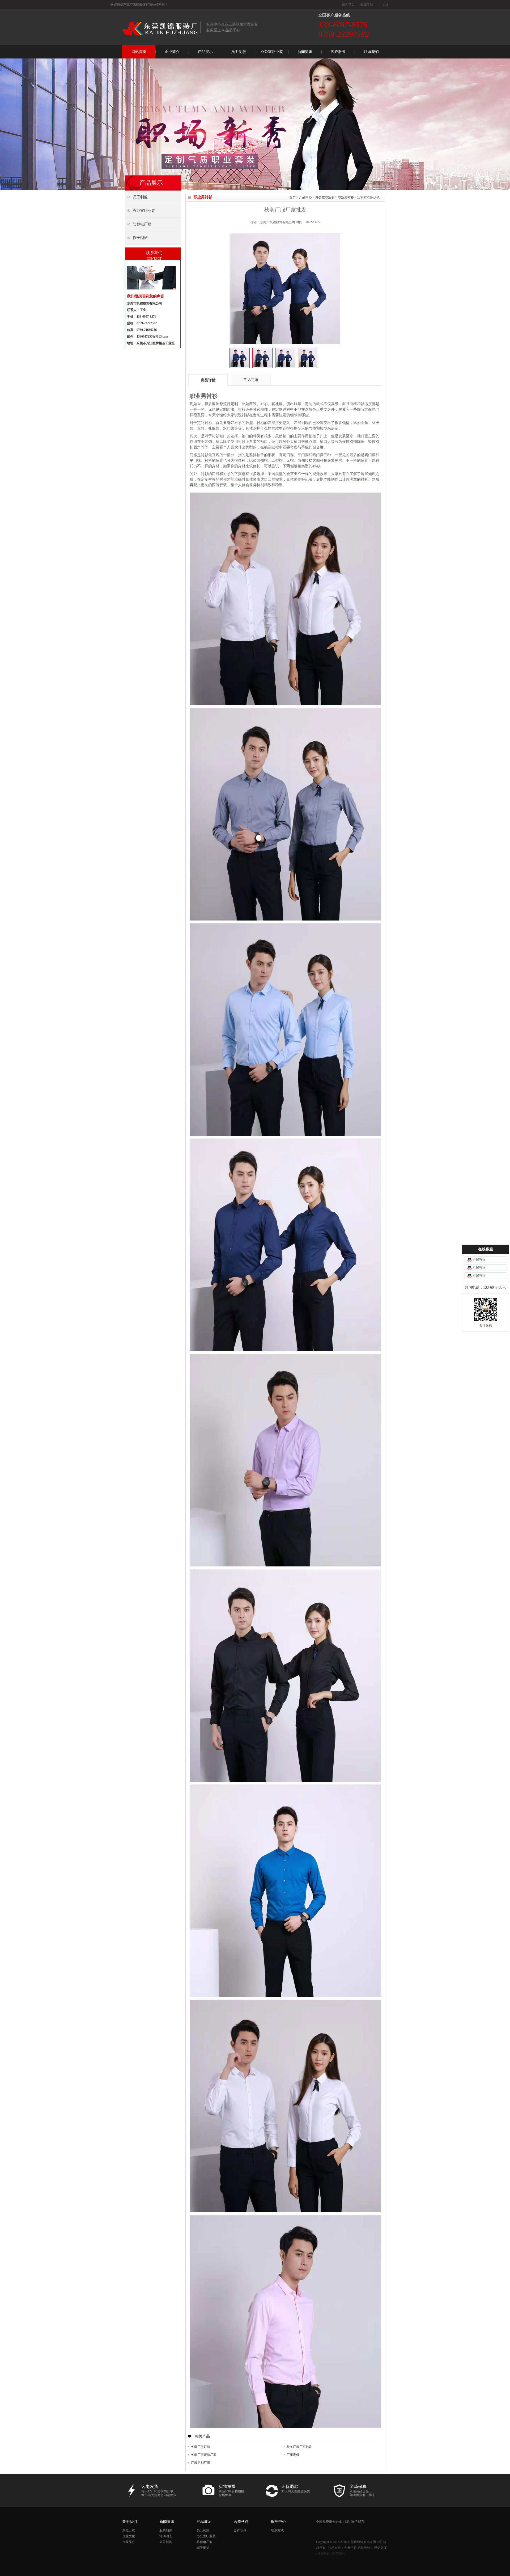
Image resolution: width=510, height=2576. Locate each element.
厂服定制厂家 (201, 2463)
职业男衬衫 (346, 197)
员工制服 (239, 52)
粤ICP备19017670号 (331, 2554)
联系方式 (277, 2530)
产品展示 (205, 52)
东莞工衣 (129, 2530)
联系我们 (371, 52)
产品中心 (305, 197)
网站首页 (139, 52)
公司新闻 (166, 2542)
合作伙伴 (240, 2530)
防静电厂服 (205, 2542)
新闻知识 (305, 52)
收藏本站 (367, 5)
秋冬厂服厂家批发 (299, 2447)
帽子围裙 (203, 2548)
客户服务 (338, 52)
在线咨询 (479, 1260)
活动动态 (166, 2536)
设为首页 (348, 5)
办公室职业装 (272, 52)
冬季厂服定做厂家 (204, 2455)
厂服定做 (293, 2455)
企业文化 (129, 2536)
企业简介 (172, 52)
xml (385, 5)
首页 (292, 197)
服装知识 (166, 2530)
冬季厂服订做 (201, 2447)
